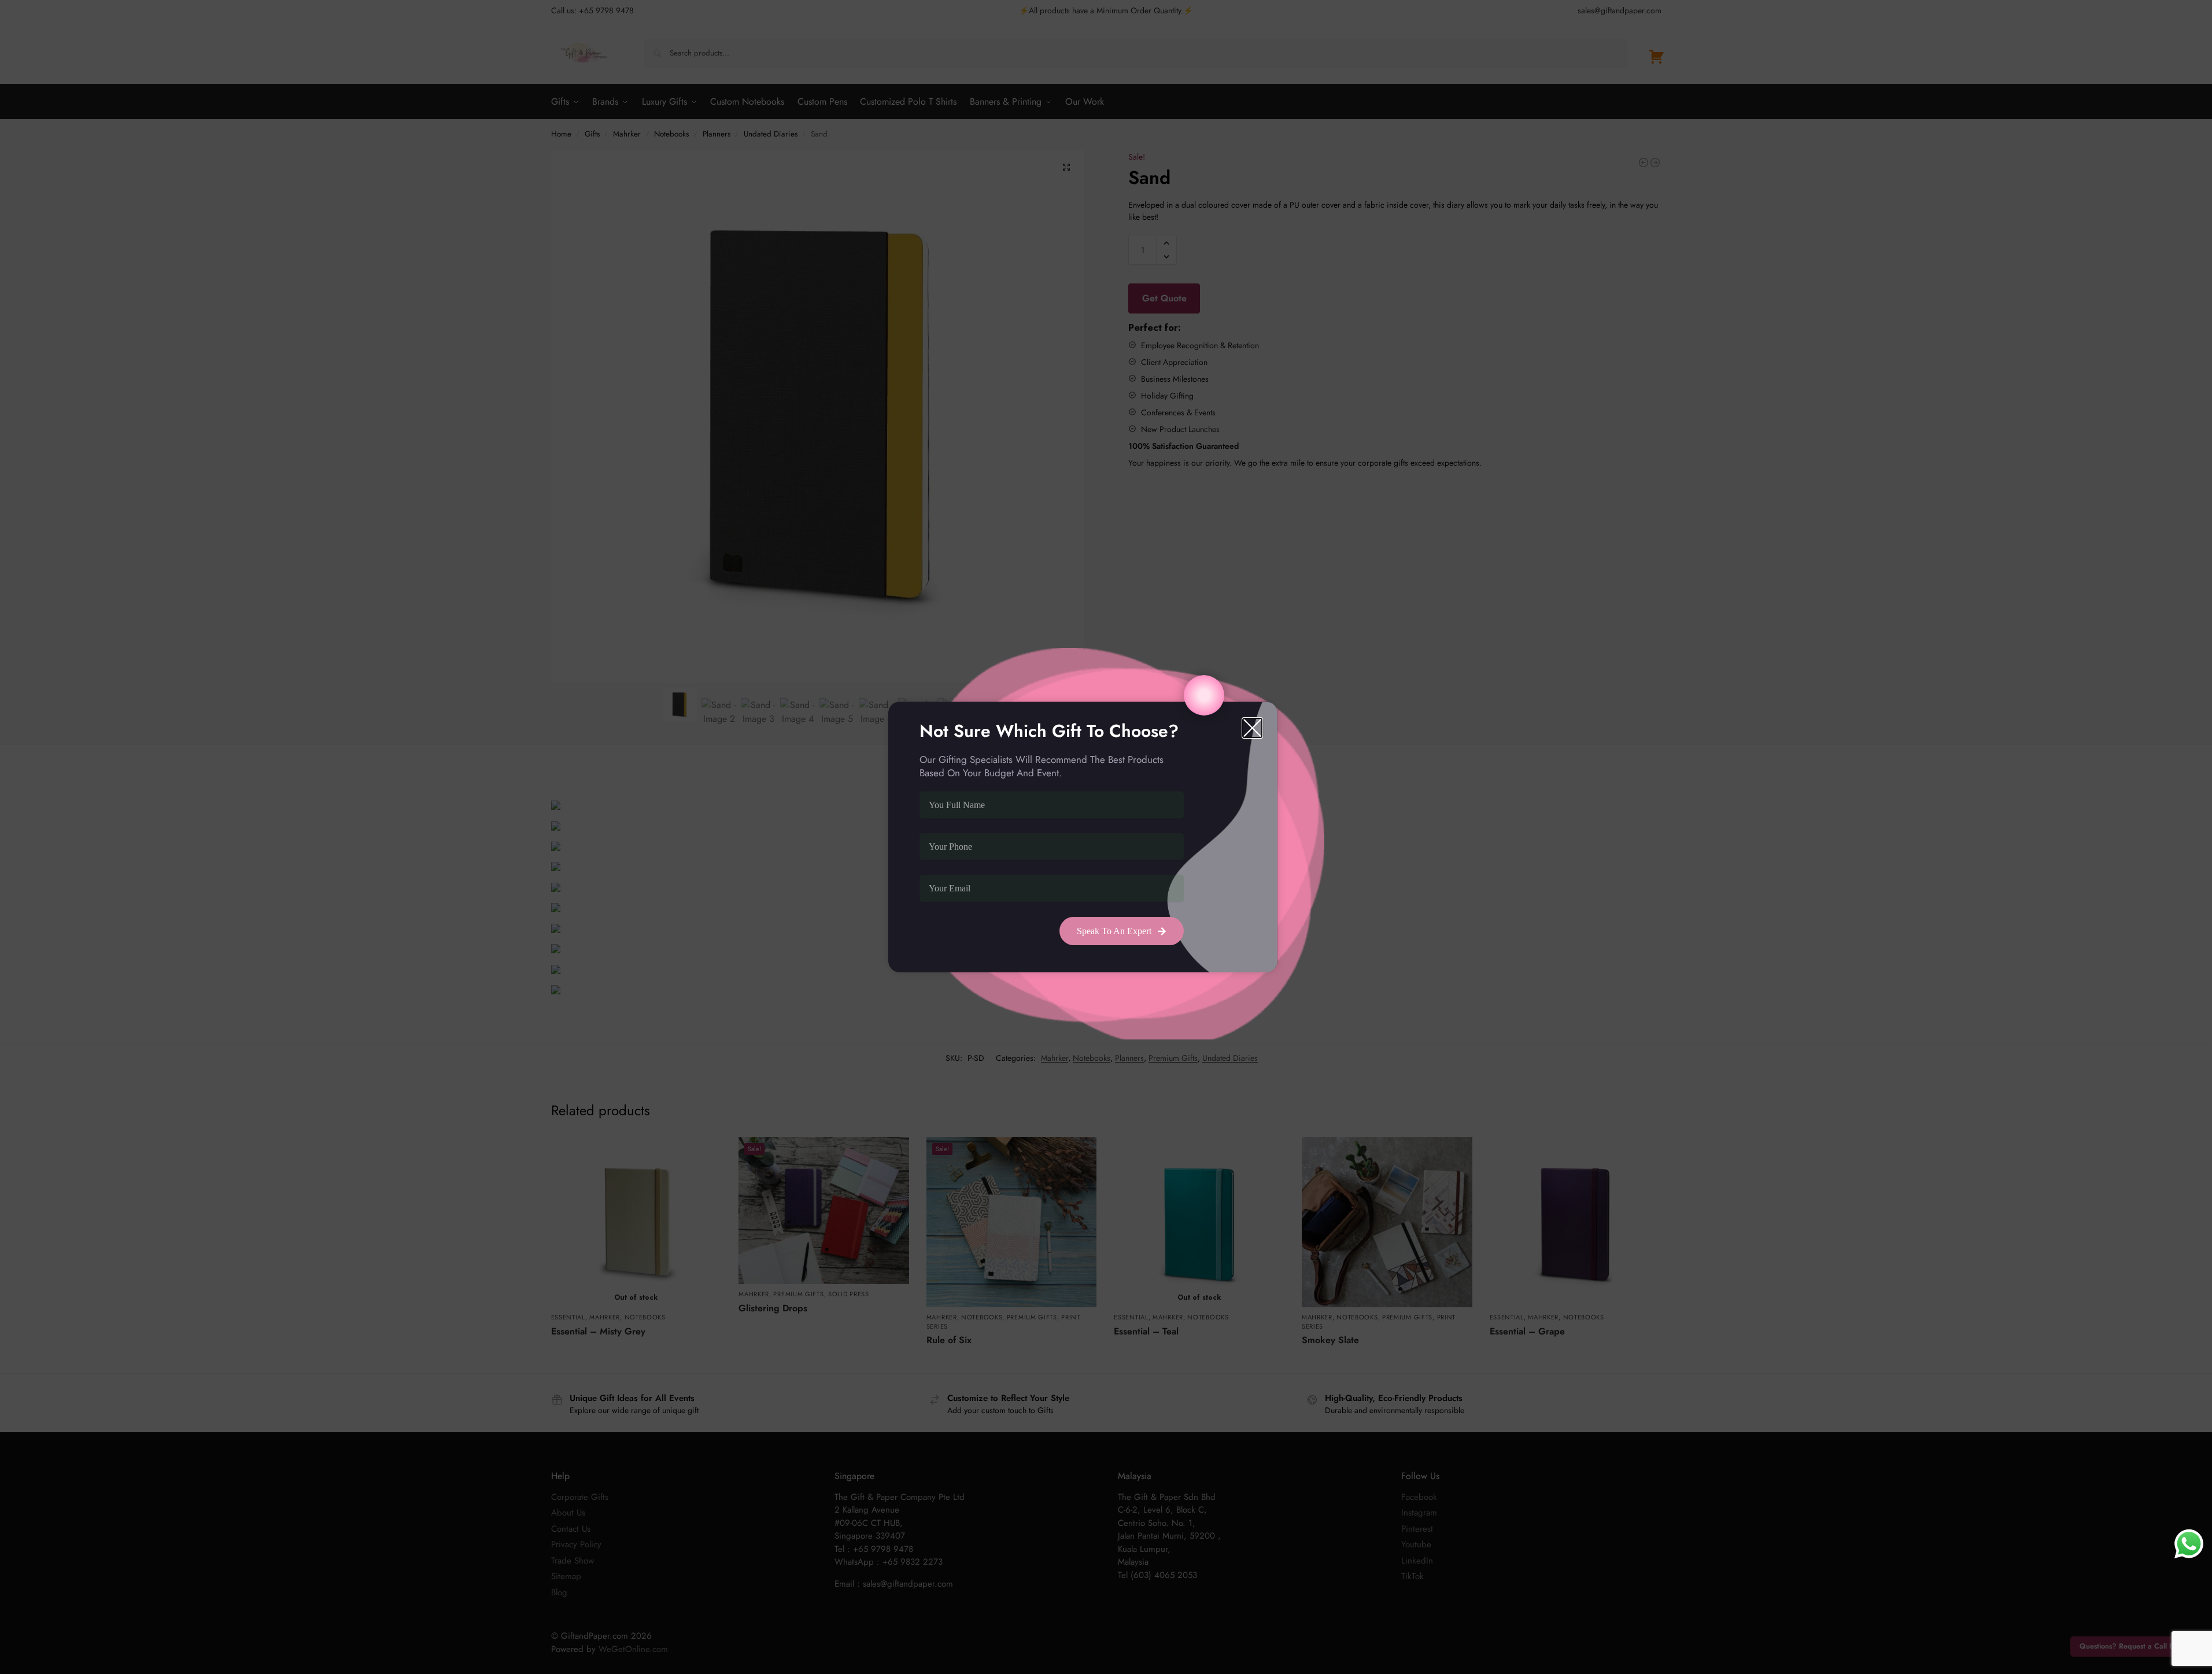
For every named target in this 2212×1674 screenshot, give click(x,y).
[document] (1106, 837)
